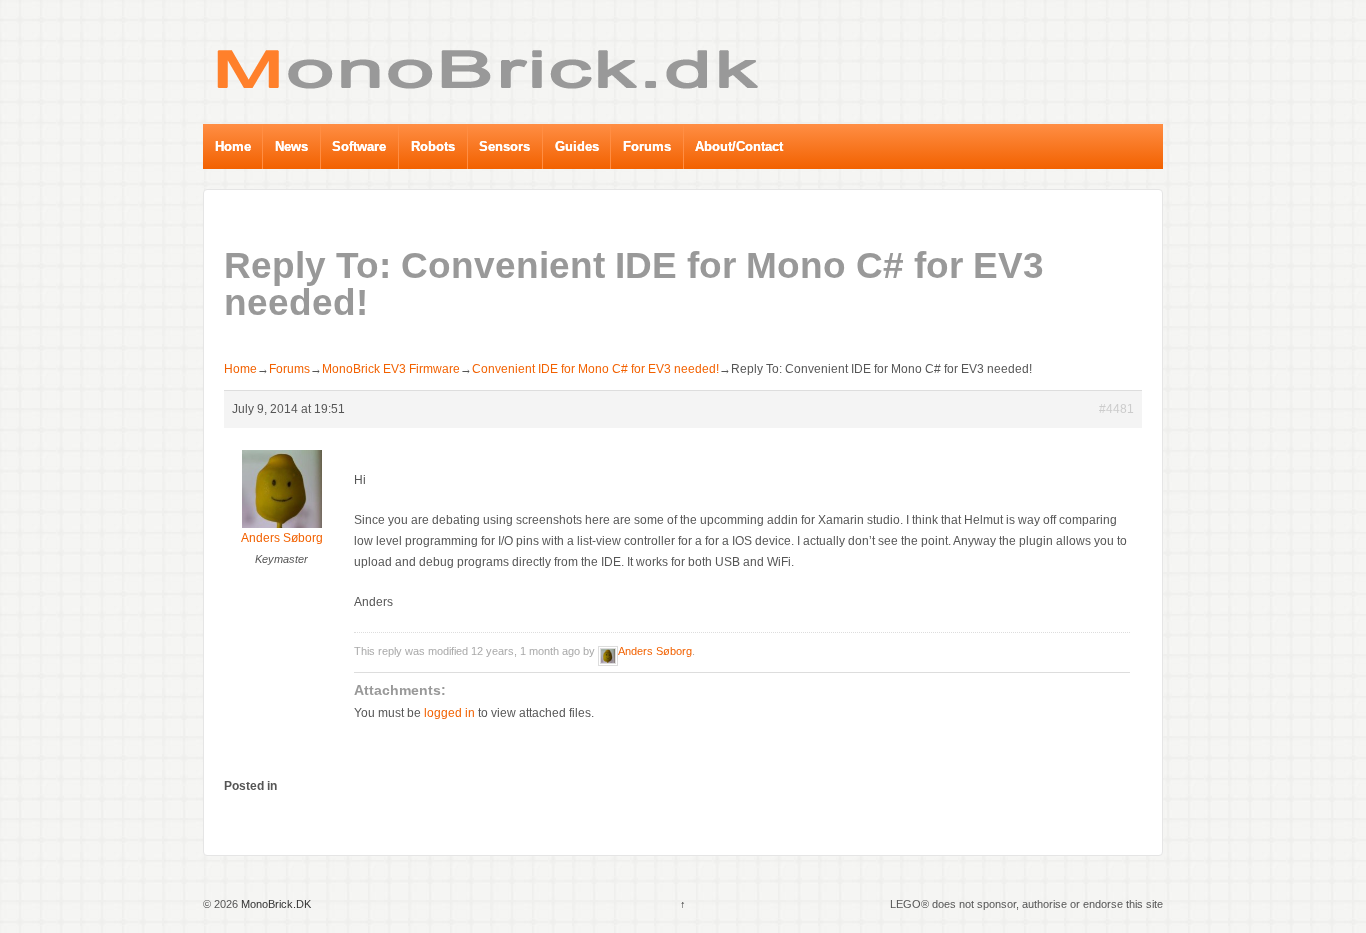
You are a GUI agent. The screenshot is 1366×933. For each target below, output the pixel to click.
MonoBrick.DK (274, 904)
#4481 (1116, 409)
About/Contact (739, 146)
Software (359, 146)
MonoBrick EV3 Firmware (391, 369)
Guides (577, 146)
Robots (433, 146)
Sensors (504, 146)
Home (233, 146)
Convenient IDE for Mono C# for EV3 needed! (595, 369)
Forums (647, 146)
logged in (449, 713)
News (291, 146)
